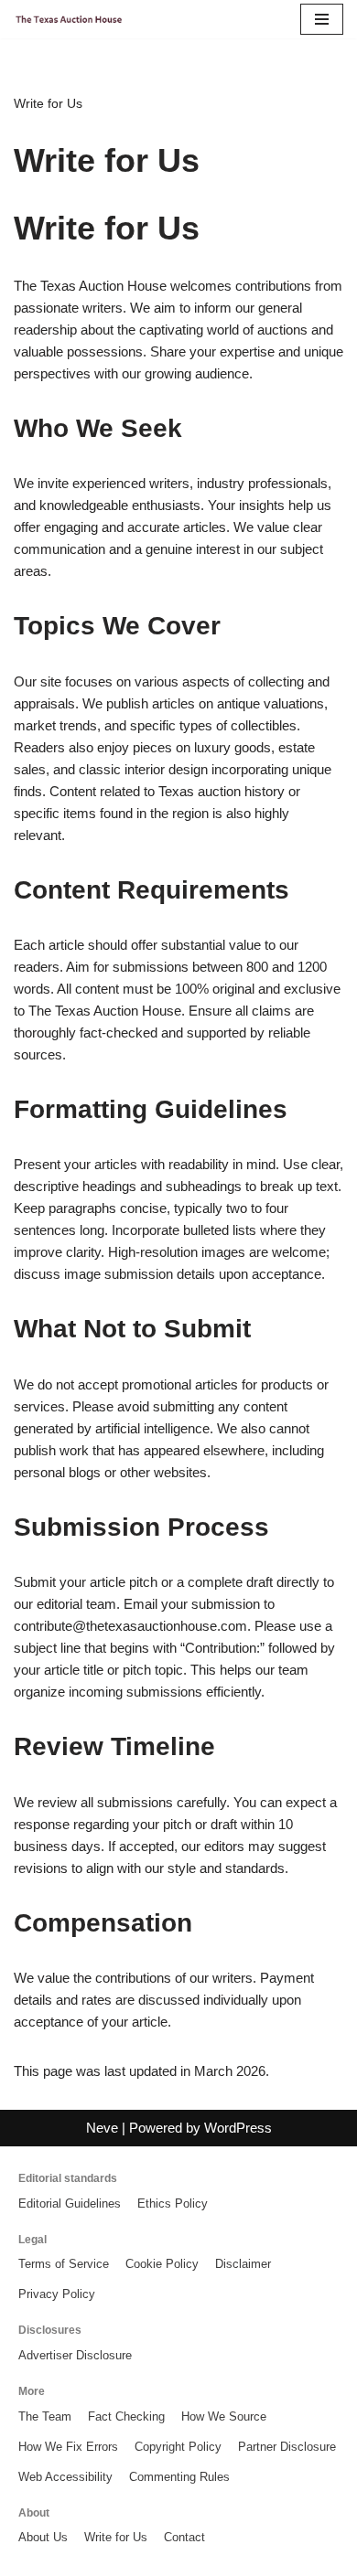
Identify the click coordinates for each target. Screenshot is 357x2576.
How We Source (224, 2416)
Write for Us (116, 2537)
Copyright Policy (178, 2447)
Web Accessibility (65, 2477)
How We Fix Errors (68, 2447)
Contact (184, 2537)
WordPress (238, 2128)
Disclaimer (243, 2264)
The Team (45, 2416)
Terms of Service (64, 2264)
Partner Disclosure (287, 2447)
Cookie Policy (162, 2264)
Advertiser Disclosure (75, 2355)
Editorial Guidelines (70, 2203)
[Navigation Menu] (322, 19)
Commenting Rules (179, 2477)
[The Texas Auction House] (69, 19)
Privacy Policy (57, 2294)
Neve (102, 2128)
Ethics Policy (173, 2203)
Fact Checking (126, 2416)
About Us (43, 2537)
